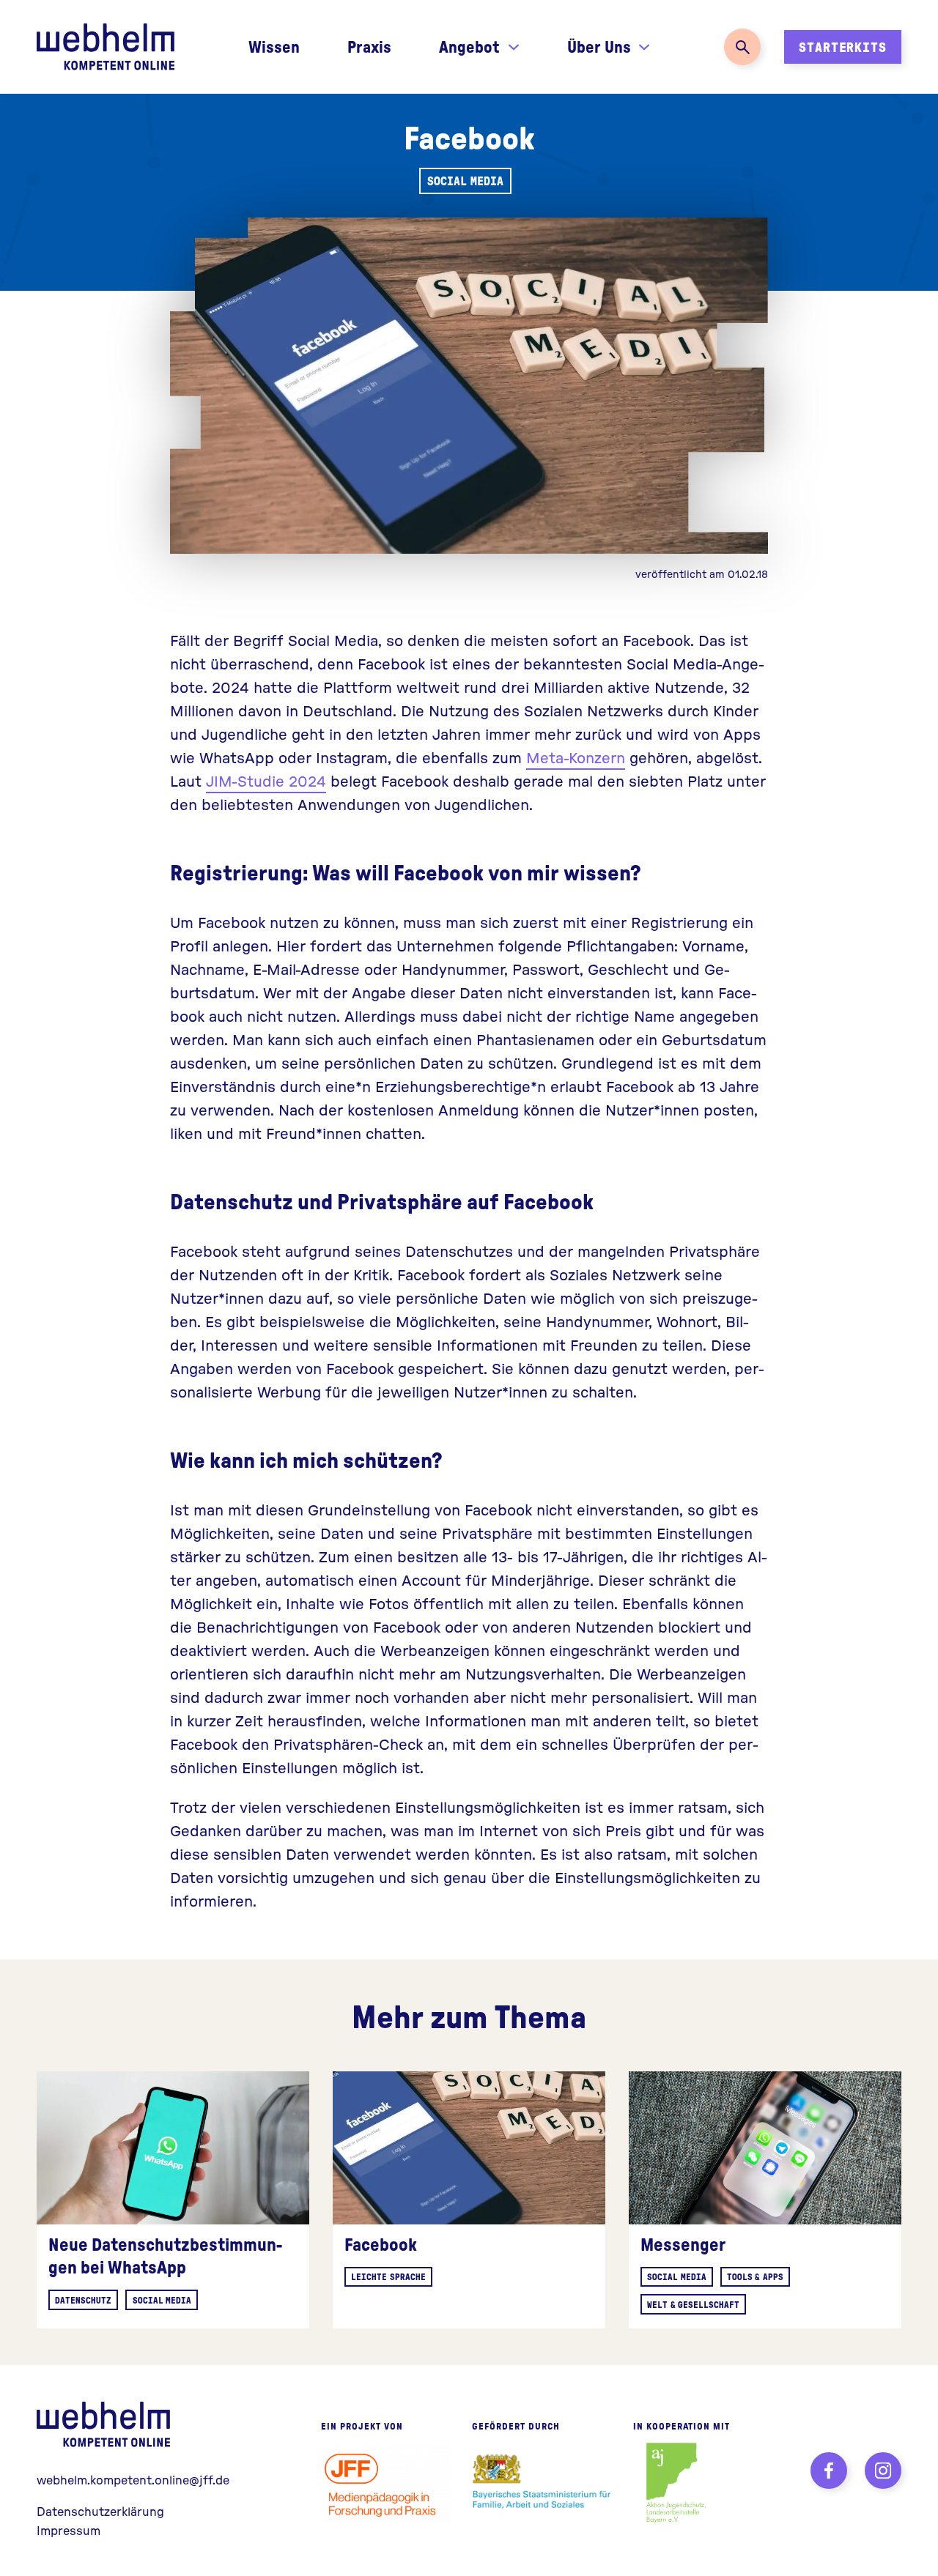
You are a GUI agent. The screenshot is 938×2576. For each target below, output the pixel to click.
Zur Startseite (106, 47)
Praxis (369, 46)
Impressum (69, 2530)
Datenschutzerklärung (100, 2511)
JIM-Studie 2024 (266, 780)
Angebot (469, 46)
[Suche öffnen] (742, 47)
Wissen (274, 46)
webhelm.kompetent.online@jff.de (133, 2480)
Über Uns (599, 46)
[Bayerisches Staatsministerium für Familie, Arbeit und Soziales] (542, 2483)
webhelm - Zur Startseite (106, 2424)
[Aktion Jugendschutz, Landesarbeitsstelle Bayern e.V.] (676, 2483)
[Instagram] (883, 2471)
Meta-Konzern (576, 757)
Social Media (465, 181)
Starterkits (843, 47)
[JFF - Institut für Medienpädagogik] (385, 2483)
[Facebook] (829, 2471)
